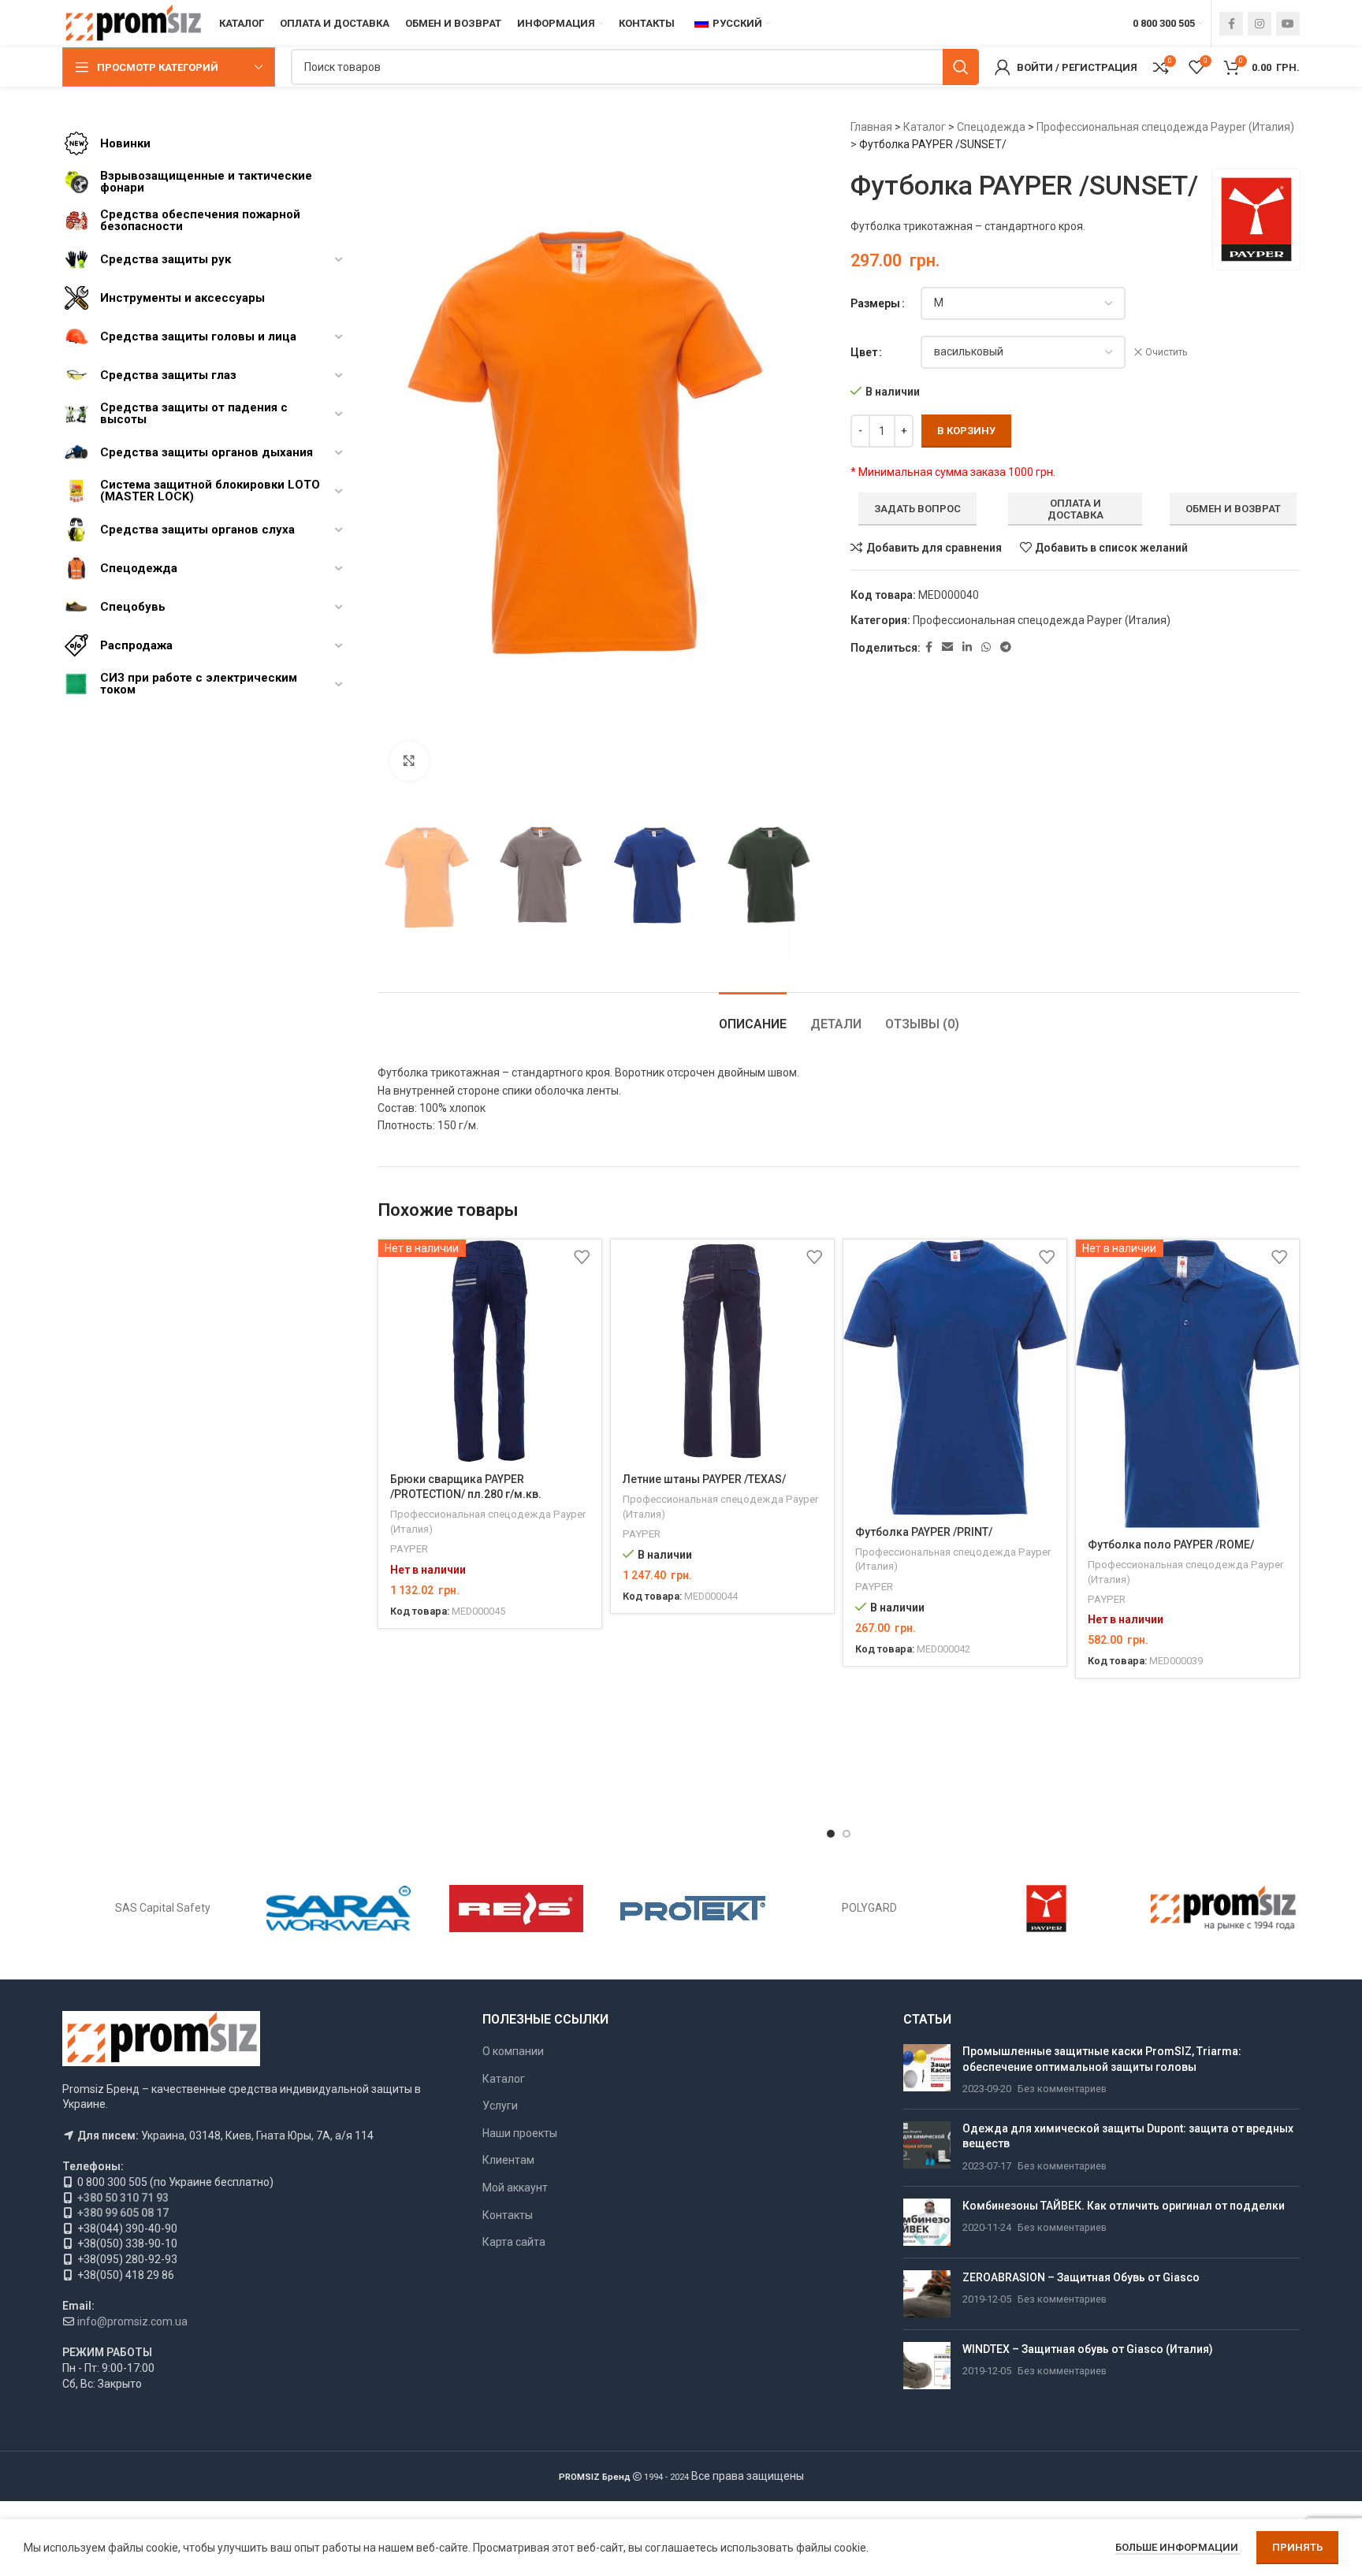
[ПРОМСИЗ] (1223, 1909)
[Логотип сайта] (133, 23)
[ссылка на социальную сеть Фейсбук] (1231, 24)
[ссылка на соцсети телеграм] (1006, 647)
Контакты (508, 2215)
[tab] (753, 1016)
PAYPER (409, 1549)
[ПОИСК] (961, 67)
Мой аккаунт (515, 2188)
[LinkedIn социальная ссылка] (967, 647)
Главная (871, 127)
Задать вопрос (917, 509)
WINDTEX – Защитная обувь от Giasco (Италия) (1088, 2349)
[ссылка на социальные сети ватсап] (986, 647)
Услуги (500, 2106)
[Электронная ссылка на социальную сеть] (947, 647)
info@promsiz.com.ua (132, 2321)
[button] (831, 1834)
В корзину (966, 431)
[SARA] (339, 1909)
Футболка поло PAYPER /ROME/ (1171, 1544)
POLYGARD (869, 1908)
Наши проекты (520, 2133)
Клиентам (508, 2160)
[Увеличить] (409, 761)
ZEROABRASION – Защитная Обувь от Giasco (1081, 2277)
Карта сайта (514, 2242)
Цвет (864, 352)
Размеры (875, 303)
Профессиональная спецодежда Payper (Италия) (1165, 127)
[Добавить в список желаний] (582, 1257)
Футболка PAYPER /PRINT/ (924, 1532)
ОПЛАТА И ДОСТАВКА (1075, 509)
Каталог (925, 127)
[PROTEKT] (693, 1909)
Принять (1297, 2547)
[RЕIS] (516, 1909)
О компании (513, 2051)
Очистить (1166, 352)
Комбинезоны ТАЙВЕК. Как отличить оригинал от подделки (1124, 2206)
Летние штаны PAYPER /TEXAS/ (704, 1479)
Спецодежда (991, 127)
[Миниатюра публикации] (927, 2070)
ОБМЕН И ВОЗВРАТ (1233, 509)
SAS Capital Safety (163, 1908)
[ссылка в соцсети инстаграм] (1260, 24)
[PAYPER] (1046, 1909)
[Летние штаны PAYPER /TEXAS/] (722, 1351)
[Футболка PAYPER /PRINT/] (955, 1377)
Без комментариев (1062, 2089)
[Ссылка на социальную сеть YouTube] (1288, 24)
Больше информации (1178, 2547)
